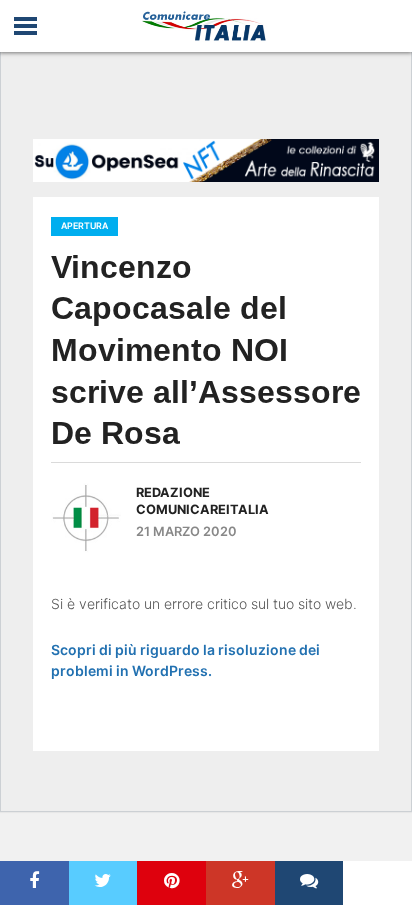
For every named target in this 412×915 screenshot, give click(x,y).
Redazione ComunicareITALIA (202, 501)
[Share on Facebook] (34, 883)
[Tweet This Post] (103, 883)
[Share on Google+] (240, 883)
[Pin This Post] (171, 883)
